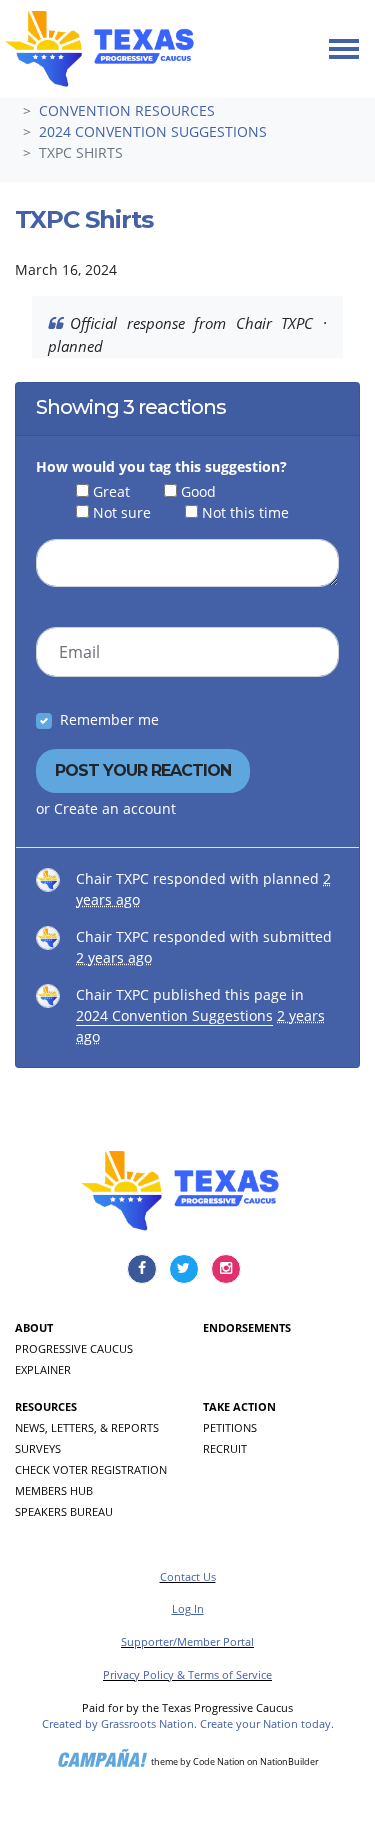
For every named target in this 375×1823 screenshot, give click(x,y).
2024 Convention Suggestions (153, 131)
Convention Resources (127, 110)
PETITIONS (230, 1427)
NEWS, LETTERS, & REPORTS (87, 1427)
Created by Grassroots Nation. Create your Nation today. (188, 1723)
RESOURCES (46, 1406)
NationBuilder (289, 1761)
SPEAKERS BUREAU (64, 1511)
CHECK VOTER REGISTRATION (91, 1469)
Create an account (115, 808)
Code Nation (219, 1761)
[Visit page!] (144, 1267)
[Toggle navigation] (344, 49)
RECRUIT (225, 1448)
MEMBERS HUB (54, 1490)
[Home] (99, 49)
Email (79, 652)
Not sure (122, 512)
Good (198, 491)
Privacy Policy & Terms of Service (187, 1674)
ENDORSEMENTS (247, 1327)
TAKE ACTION (239, 1406)
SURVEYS (38, 1448)
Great (111, 491)
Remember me (109, 719)
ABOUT (34, 1327)
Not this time (245, 512)
